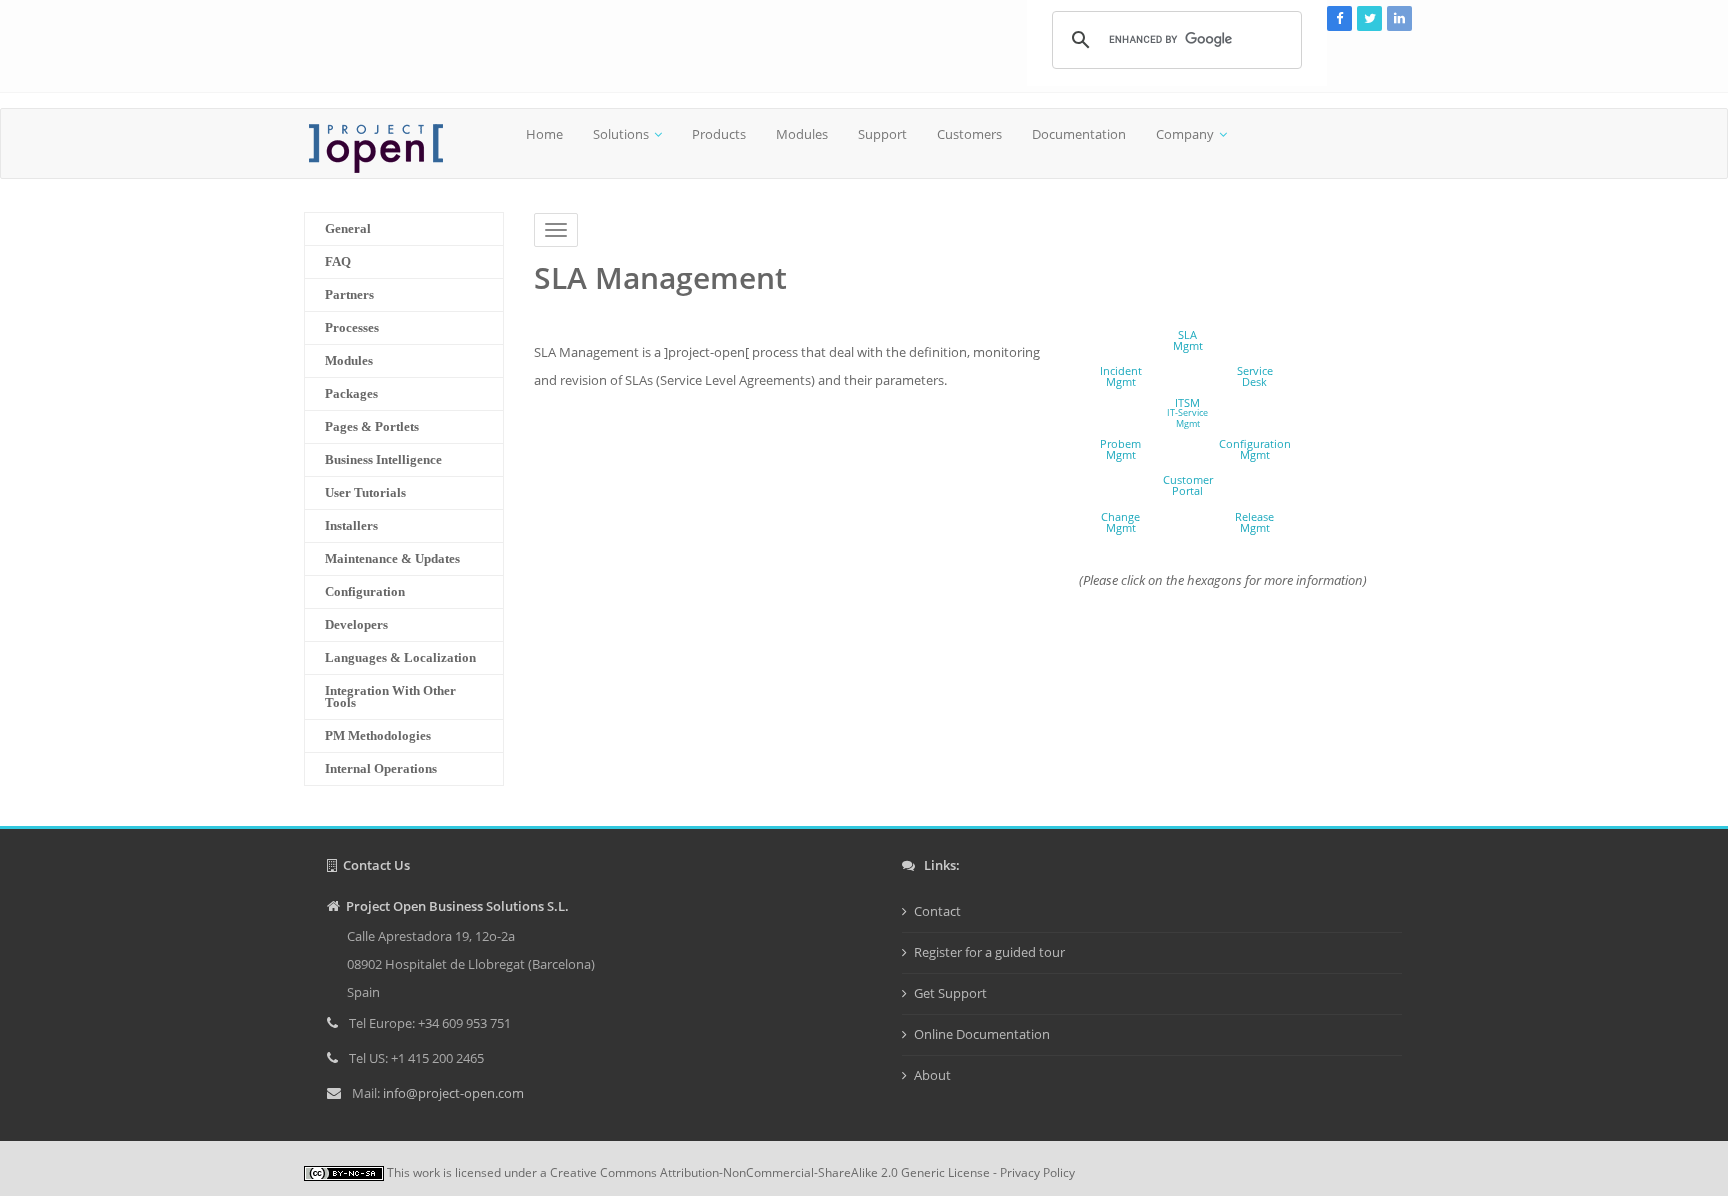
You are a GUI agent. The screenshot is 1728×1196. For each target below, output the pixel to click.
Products (719, 134)
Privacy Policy (1037, 1172)
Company (1185, 134)
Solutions (621, 134)
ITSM (1187, 412)
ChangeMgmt (1120, 522)
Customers (969, 134)
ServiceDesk (1255, 376)
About (932, 1075)
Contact (937, 911)
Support (882, 134)
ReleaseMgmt (1254, 522)
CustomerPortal (1188, 485)
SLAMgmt (1188, 340)
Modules (802, 134)
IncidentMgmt (1121, 376)
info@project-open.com (452, 1093)
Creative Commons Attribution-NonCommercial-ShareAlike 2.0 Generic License (770, 1172)
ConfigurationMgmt (1255, 449)
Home (544, 134)
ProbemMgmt (1120, 449)
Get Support (950, 993)
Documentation (1079, 134)
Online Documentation (982, 1034)
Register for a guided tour (989, 952)
